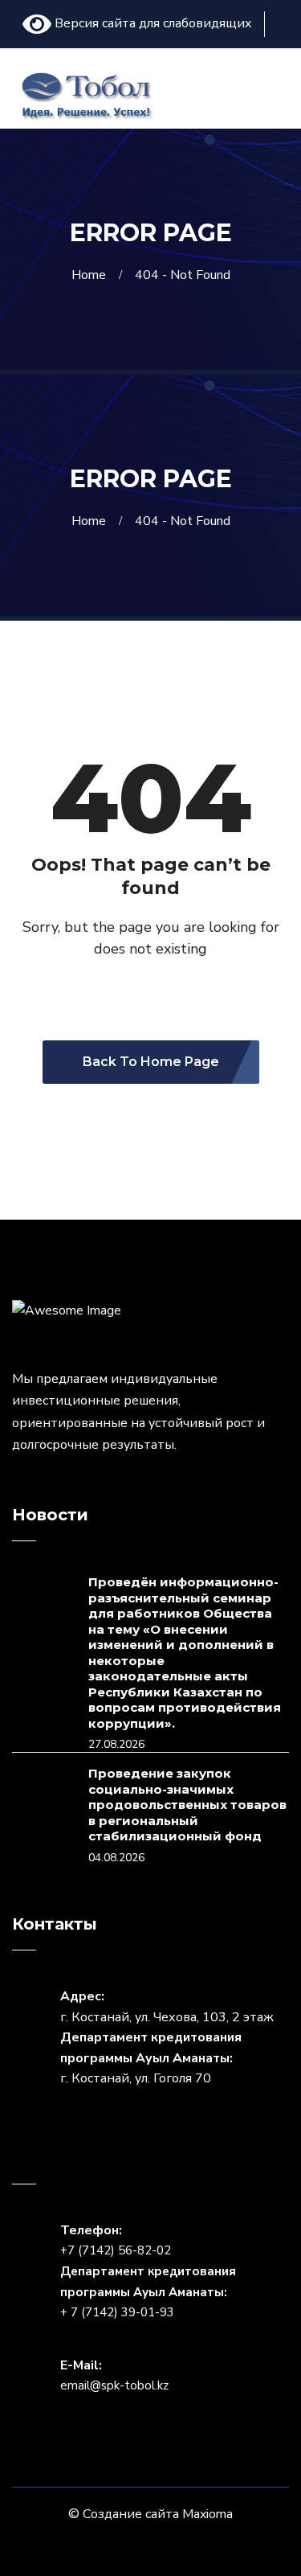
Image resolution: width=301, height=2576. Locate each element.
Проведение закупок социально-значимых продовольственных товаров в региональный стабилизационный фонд (187, 1805)
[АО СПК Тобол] (86, 94)
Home (92, 275)
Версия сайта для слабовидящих (152, 23)
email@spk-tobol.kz (114, 2385)
